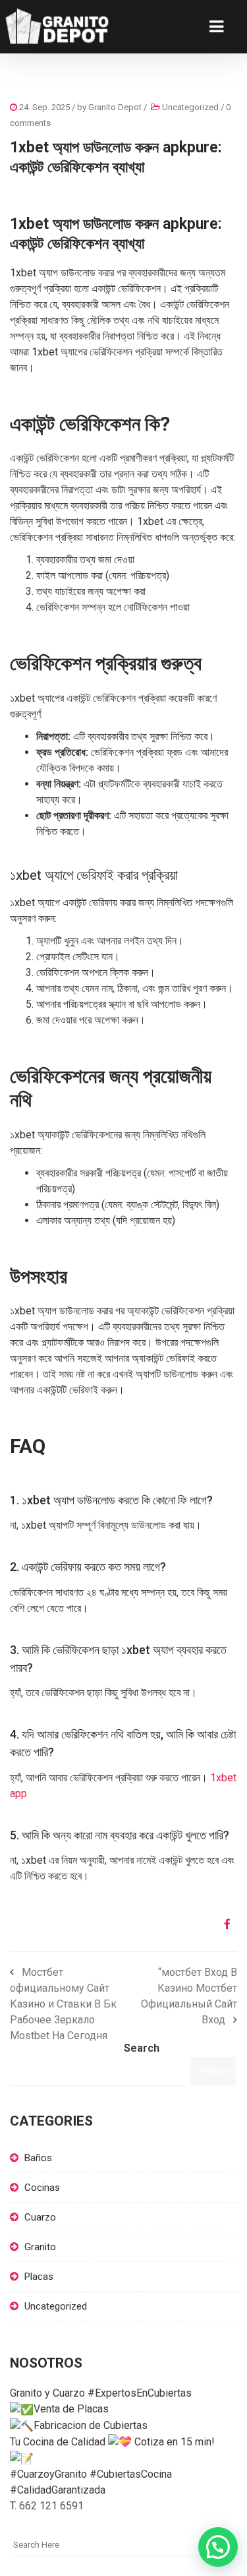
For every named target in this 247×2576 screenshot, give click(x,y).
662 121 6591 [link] (51, 2506)
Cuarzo (40, 2217)
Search (142, 2048)
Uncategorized (190, 107)
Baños (38, 2158)
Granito (40, 2247)
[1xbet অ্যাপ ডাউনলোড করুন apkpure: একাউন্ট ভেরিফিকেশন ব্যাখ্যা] (222, 1924)
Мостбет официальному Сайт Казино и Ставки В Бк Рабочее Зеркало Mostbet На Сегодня (63, 2004)
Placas (39, 2277)
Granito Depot (115, 107)
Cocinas (42, 2188)
